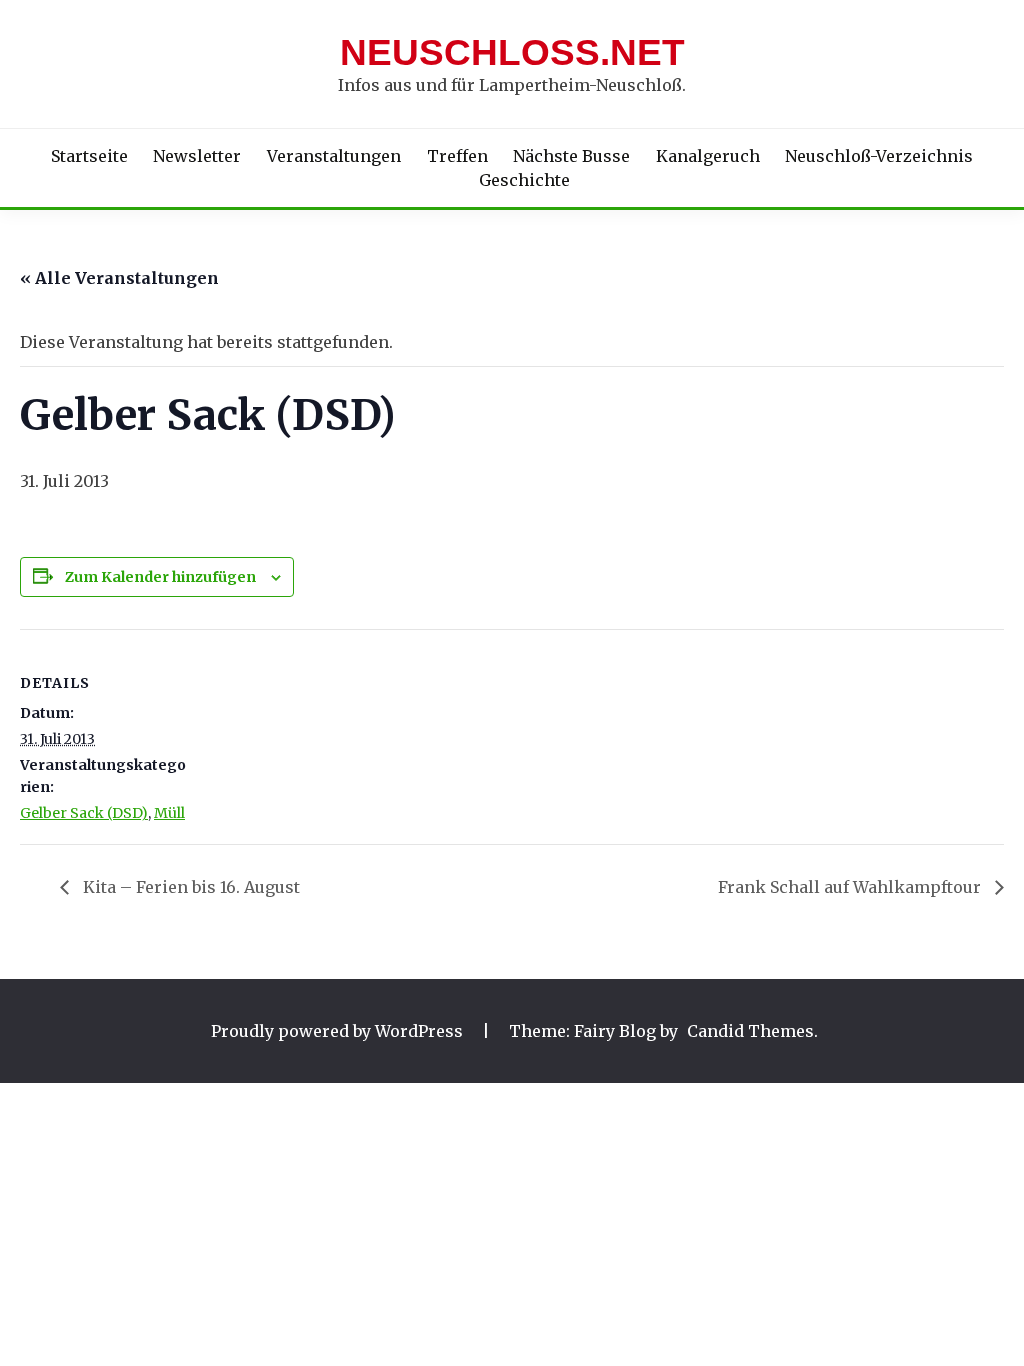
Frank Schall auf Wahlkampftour (851, 887)
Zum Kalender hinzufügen (160, 577)
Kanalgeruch (708, 156)
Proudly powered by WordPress (339, 1031)
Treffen (457, 156)
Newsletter (197, 156)
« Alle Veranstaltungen (119, 278)
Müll (169, 813)
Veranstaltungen (334, 156)
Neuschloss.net (512, 52)
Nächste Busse (571, 156)
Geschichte (524, 180)
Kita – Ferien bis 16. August (189, 887)
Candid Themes (750, 1031)
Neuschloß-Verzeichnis (879, 156)
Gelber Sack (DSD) (84, 813)
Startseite (89, 156)
